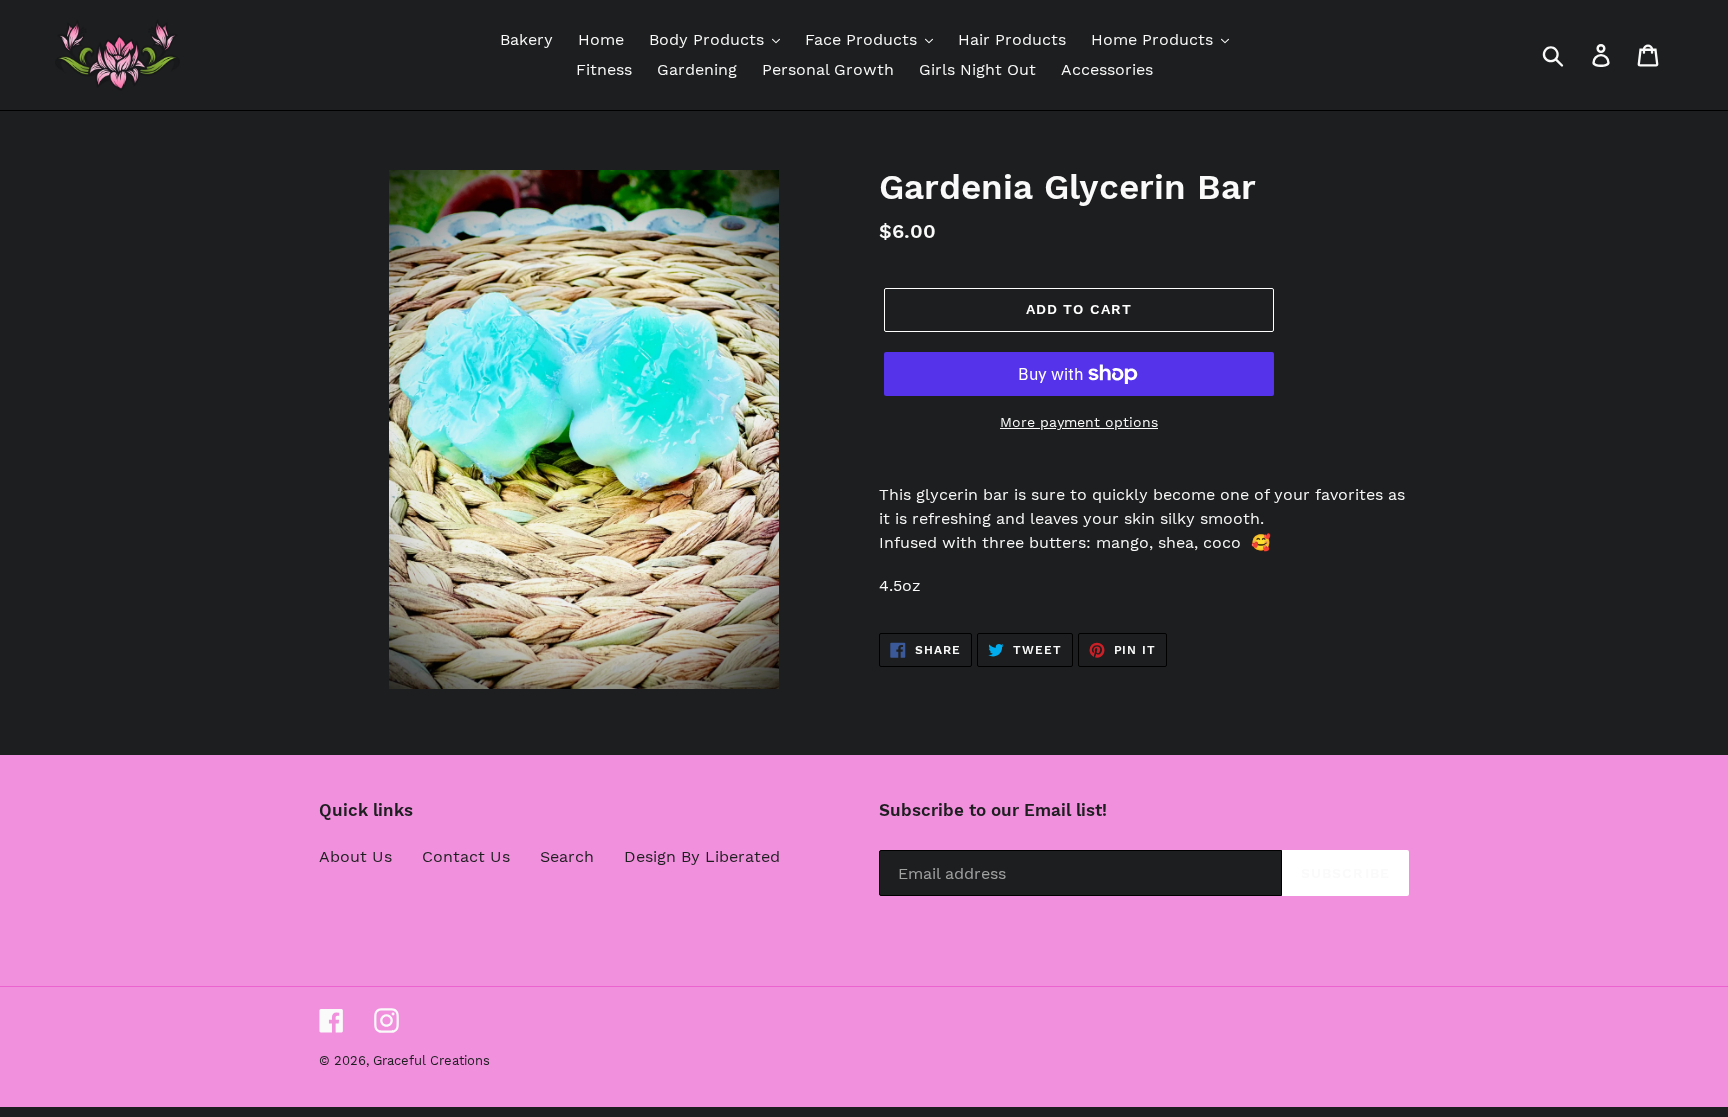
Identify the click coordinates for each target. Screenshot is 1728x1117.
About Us (355, 856)
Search (567, 856)
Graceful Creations (431, 1060)
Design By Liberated (702, 856)
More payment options (1079, 422)
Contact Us (466, 856)
